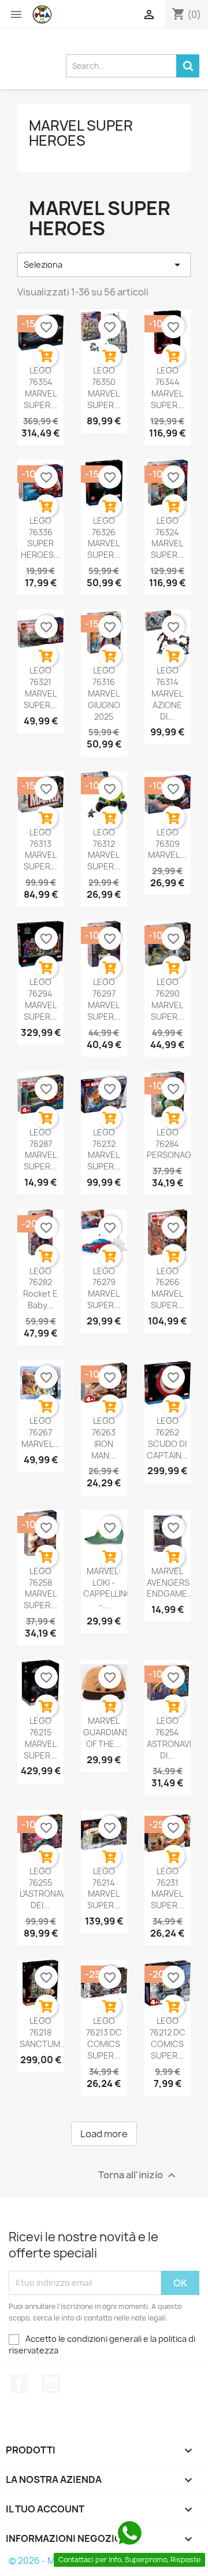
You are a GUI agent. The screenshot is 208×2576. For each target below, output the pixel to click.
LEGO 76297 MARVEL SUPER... (104, 999)
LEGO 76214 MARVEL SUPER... (104, 1888)
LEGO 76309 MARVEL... (167, 844)
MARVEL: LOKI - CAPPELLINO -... (108, 1588)
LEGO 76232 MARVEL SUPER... (104, 1149)
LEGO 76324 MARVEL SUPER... (168, 538)
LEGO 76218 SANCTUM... (43, 2032)
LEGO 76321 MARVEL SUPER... (40, 687)
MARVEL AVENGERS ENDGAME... (170, 1583)
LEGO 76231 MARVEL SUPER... (168, 1888)
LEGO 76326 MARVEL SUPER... (104, 538)
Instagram (51, 2383)
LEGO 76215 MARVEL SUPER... (40, 1738)
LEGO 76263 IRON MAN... (104, 1438)
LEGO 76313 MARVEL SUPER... (40, 849)
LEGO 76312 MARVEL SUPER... (104, 849)
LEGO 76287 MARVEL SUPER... (40, 1149)
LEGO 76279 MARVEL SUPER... (104, 1288)
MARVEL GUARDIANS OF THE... (106, 1732)
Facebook (19, 2383)
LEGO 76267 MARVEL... (41, 1432)
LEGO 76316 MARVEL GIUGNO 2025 (104, 693)
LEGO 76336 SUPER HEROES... (41, 538)
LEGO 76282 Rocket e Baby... (40, 1288)
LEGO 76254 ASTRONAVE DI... (171, 1738)
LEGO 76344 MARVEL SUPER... (168, 387)
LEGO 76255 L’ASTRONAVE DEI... (45, 1888)
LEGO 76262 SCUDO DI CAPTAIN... (168, 1438)
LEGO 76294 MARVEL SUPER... (40, 999)
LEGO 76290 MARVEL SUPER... (168, 999)
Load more (104, 2134)
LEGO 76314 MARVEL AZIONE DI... (167, 693)
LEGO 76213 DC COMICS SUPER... (104, 2038)
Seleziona (104, 265)
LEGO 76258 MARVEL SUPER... (40, 1588)
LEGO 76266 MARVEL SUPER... (168, 1288)
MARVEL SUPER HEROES (81, 133)
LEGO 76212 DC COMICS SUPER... (168, 2038)
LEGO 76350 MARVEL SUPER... (104, 387)
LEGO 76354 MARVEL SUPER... (40, 387)
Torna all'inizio (138, 2175)
